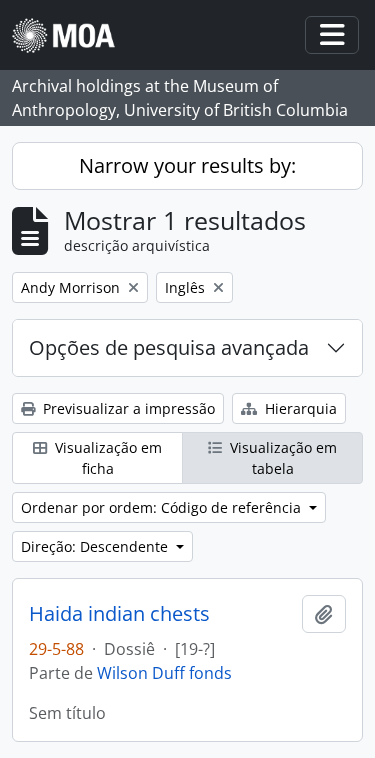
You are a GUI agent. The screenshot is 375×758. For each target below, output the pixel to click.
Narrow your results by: (187, 165)
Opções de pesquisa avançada (169, 347)
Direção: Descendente (96, 546)
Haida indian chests (119, 614)
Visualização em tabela (281, 458)
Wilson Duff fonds (164, 673)
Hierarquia (299, 408)
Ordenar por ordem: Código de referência (163, 507)
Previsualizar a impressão (127, 408)
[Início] (71, 35)
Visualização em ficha (106, 458)
